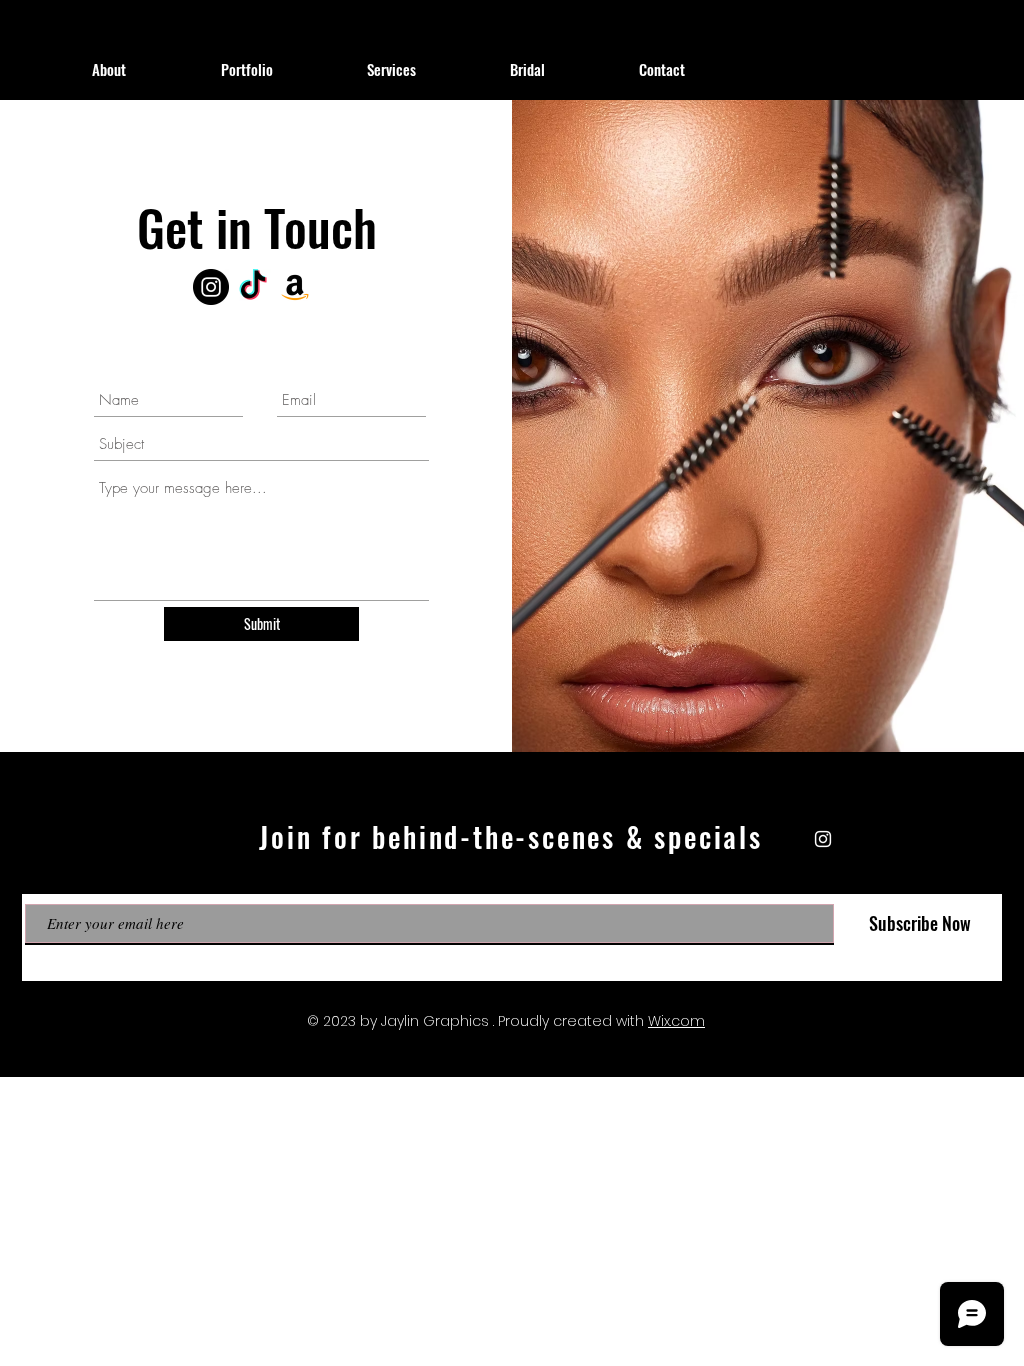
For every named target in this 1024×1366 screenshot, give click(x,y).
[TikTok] (253, 287)
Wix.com (676, 1021)
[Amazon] (295, 287)
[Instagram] (211, 287)
